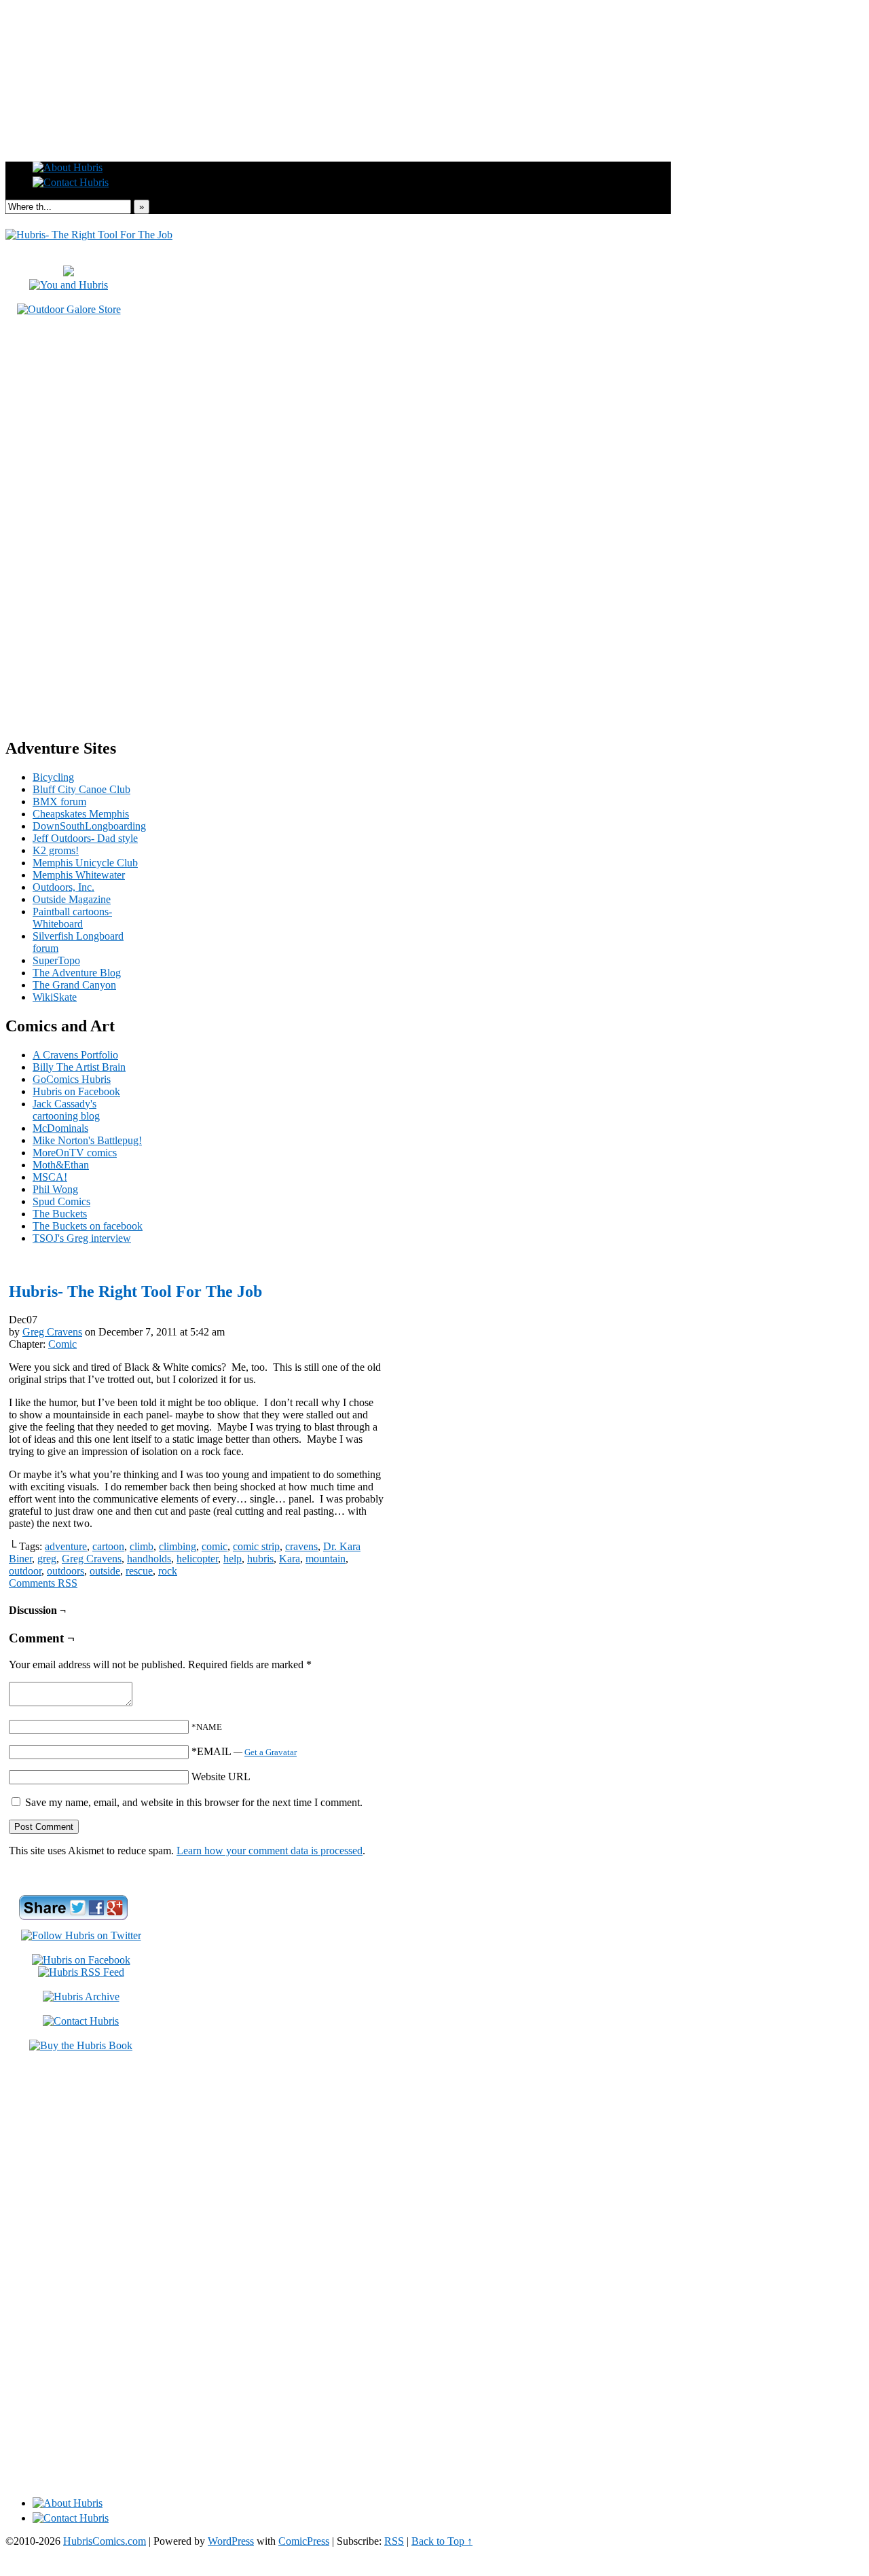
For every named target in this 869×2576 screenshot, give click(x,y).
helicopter (197, 1559)
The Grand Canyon (74, 985)
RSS (394, 2541)
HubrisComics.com (105, 2541)
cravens (301, 1546)
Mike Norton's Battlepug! (87, 1140)
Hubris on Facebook (76, 1091)
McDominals (60, 1128)
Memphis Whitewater (79, 875)
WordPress (231, 2541)
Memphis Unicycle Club (85, 863)
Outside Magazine (72, 899)
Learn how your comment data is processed (270, 1851)
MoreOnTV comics (75, 1153)
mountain (326, 1559)
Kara (290, 1559)
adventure (66, 1546)
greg (47, 1559)
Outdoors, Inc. (63, 887)
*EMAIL (244, 1751)
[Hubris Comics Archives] (81, 1997)
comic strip (256, 1546)
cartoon (108, 1546)
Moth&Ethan (61, 1165)
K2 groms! (56, 850)
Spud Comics (61, 1201)
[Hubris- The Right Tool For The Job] (89, 235)
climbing (178, 1546)
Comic (62, 1344)
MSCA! (50, 1177)
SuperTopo (56, 960)
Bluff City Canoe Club (81, 789)
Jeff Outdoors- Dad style (85, 838)
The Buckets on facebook (88, 1226)
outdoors (66, 1571)
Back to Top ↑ (442, 2541)
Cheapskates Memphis (81, 814)
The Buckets (60, 1214)
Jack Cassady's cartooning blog (66, 1110)
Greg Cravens (52, 1332)
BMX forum (59, 802)
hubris (260, 1559)
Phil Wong (55, 1189)
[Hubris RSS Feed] (81, 1972)
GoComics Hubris (72, 1079)
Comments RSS (43, 1583)
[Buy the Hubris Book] (81, 2045)
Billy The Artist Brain (79, 1067)
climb (142, 1546)
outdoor (25, 1571)
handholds (149, 1559)
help (233, 1559)
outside (105, 1571)
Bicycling (53, 777)
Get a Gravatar (271, 1752)
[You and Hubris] (69, 285)
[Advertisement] (434, 36)
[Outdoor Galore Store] (69, 309)
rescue (139, 1571)
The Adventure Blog (77, 973)
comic (215, 1546)
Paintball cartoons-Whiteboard (72, 918)
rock (168, 1571)
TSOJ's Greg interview (82, 1238)
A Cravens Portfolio (75, 1055)
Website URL (221, 1777)
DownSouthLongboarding (89, 826)
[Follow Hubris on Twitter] (81, 1935)
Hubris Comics (338, 124)
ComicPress (304, 2541)
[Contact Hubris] (81, 1960)
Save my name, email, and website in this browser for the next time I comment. (194, 1802)
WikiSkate (55, 997)
